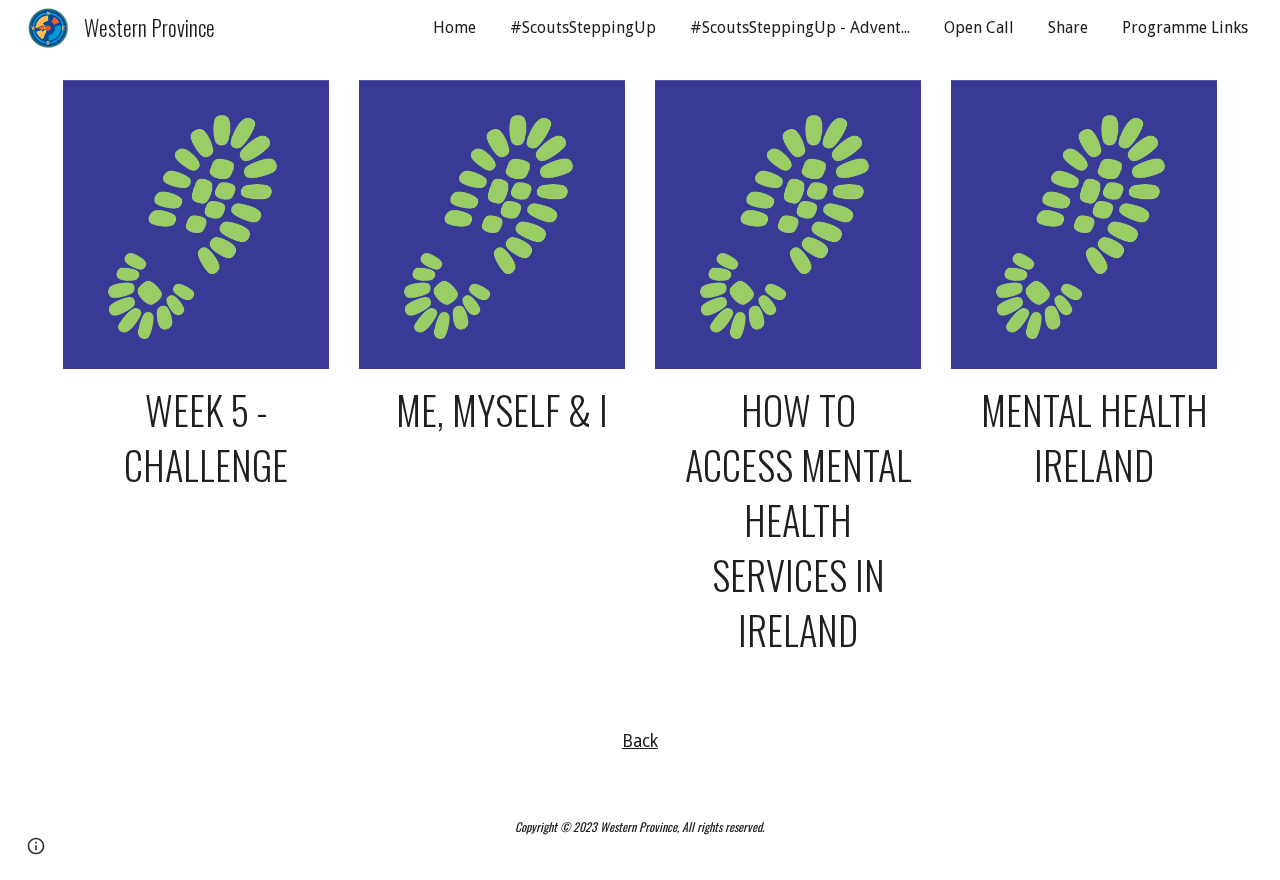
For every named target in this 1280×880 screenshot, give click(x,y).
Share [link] (1068, 27)
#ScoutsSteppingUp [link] (583, 27)
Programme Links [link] (1185, 27)
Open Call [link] (979, 27)
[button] (36, 846)
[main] (196, 438)
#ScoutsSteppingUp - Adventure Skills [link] (805, 27)
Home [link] (454, 27)
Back (640, 741)
